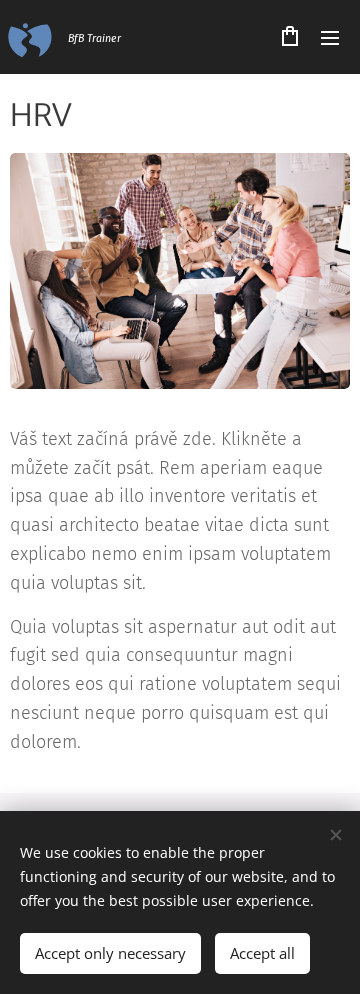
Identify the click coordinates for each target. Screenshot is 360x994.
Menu (330, 37)
